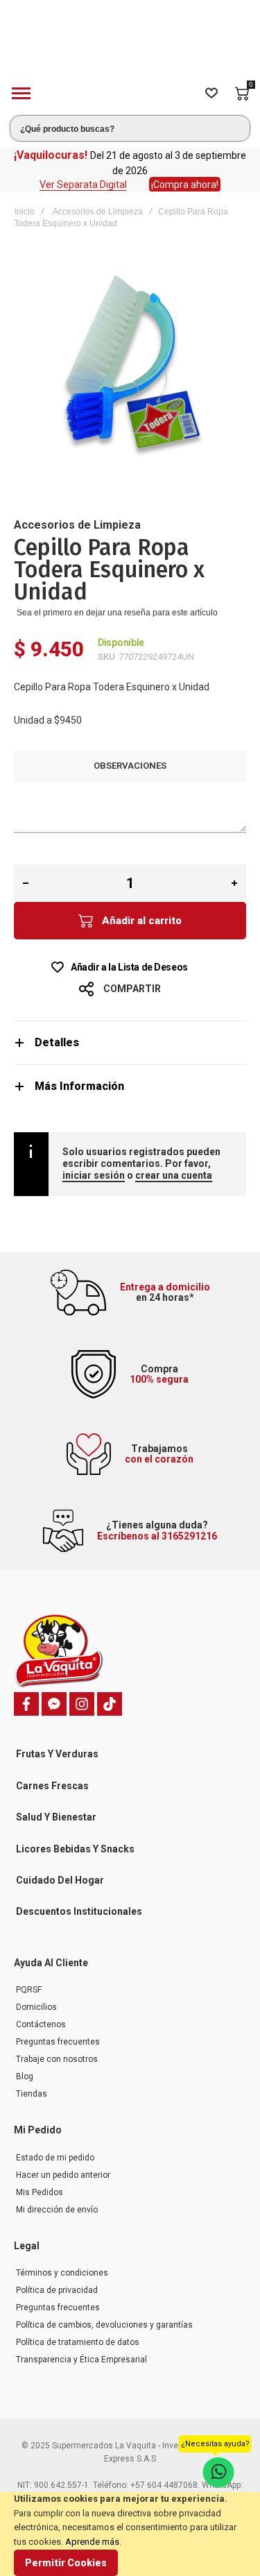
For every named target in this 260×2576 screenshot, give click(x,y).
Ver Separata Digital (83, 185)
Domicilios (36, 2007)
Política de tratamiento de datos (78, 2342)
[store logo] (130, 44)
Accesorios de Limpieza (98, 212)
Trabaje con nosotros (57, 2059)
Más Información (79, 1086)
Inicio (25, 212)
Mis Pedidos (40, 2192)
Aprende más (92, 2542)
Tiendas (32, 2094)
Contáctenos (41, 2024)
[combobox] (130, 128)
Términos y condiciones (62, 2273)
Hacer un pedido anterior (63, 2175)
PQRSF (29, 1990)
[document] (130, 2534)
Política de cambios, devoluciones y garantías (104, 2325)
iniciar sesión (94, 1175)
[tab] (130, 1042)
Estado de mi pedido (55, 2158)
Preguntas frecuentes (58, 2042)
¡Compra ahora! (185, 185)
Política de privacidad (57, 2290)
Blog (25, 2076)
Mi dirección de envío (57, 2210)
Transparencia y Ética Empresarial (81, 2360)
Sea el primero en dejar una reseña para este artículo (117, 613)
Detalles (57, 1042)
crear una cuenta (174, 1175)
